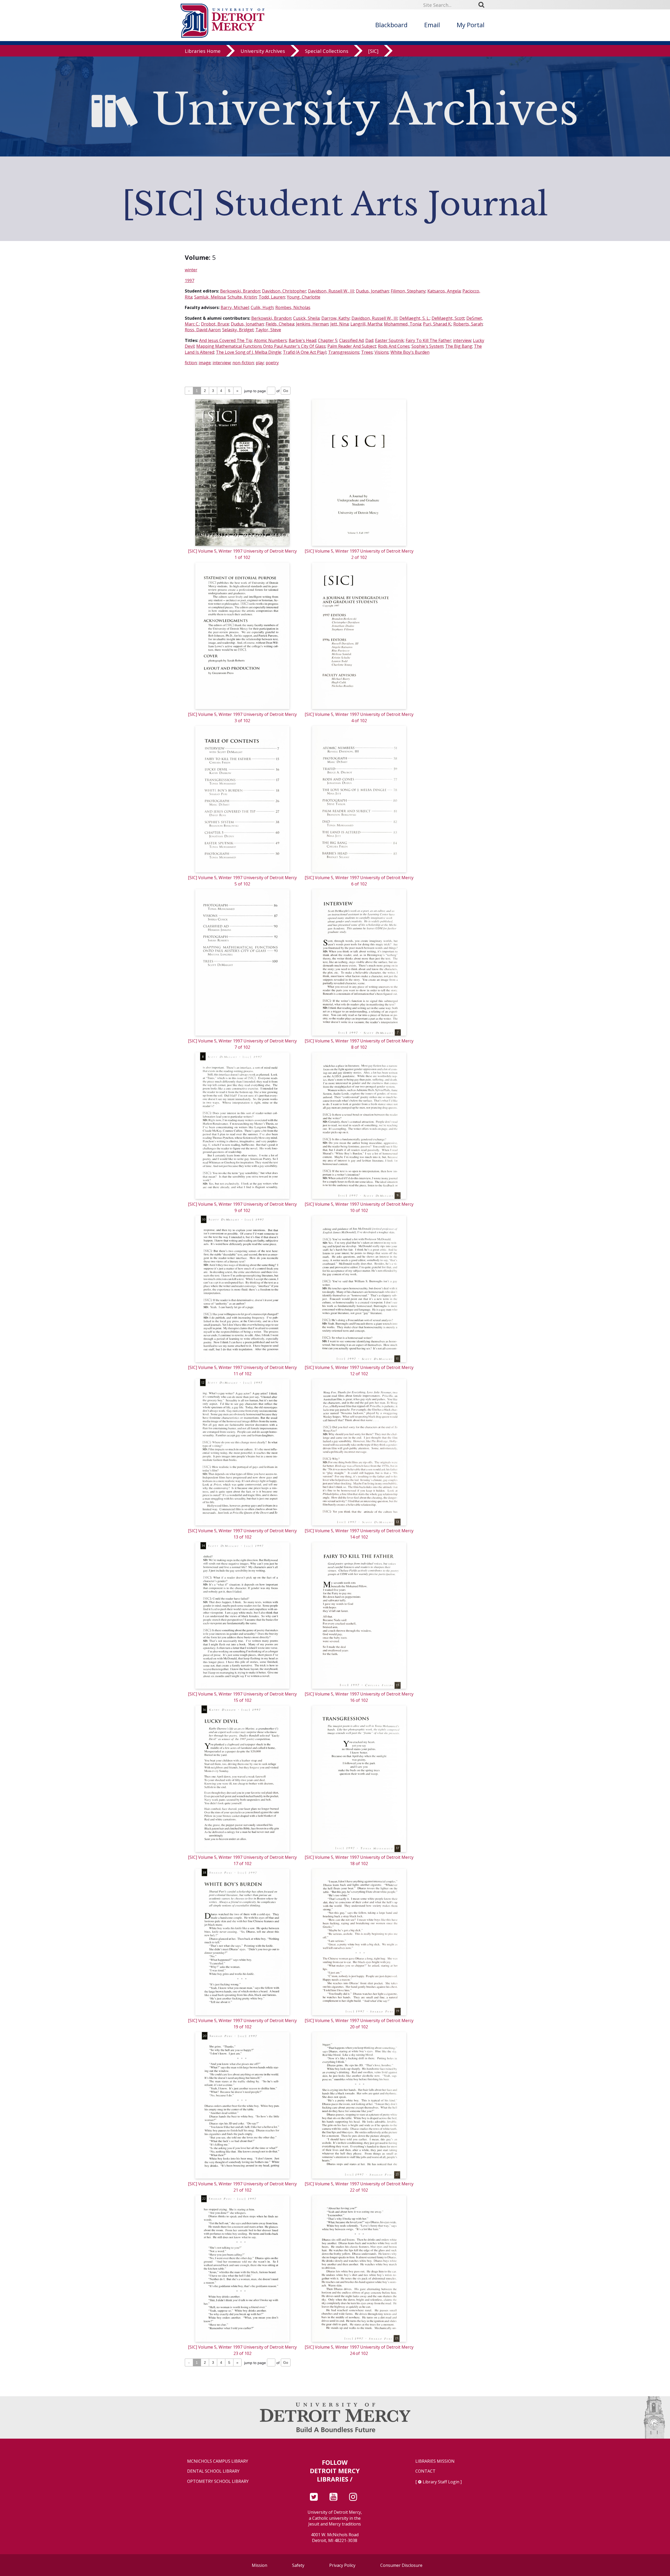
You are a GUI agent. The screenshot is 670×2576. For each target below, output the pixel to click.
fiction (191, 363)
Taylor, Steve (268, 330)
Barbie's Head (302, 340)
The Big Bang (459, 346)
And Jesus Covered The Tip (226, 340)
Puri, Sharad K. (437, 324)
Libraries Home (203, 51)
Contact (425, 2471)
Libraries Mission (435, 2461)
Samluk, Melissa (210, 297)
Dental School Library (213, 2471)
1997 (189, 280)
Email (432, 25)
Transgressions (344, 352)
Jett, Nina (339, 324)
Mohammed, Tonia (403, 324)
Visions (382, 352)
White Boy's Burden (410, 352)
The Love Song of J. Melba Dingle (249, 352)
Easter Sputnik (389, 340)
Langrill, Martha (366, 324)
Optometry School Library (218, 2481)
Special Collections (327, 51)
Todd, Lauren (272, 297)
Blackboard (391, 25)
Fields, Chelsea (280, 324)
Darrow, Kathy (336, 318)
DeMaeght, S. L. (415, 318)
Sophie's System (427, 346)
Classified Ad (351, 340)
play (260, 363)
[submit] (483, 5)
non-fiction (243, 363)
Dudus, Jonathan (372, 291)
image (205, 363)
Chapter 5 (328, 340)
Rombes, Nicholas (293, 307)
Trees (367, 352)
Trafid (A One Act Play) (305, 352)
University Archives (263, 51)
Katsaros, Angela (444, 291)
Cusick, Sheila (306, 318)
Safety (298, 2565)
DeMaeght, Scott (448, 318)
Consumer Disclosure (401, 2565)
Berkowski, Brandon (240, 291)
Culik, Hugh (262, 307)
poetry (272, 363)
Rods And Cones (394, 346)
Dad (369, 340)
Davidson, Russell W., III (331, 291)
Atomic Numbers (270, 340)
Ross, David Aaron (203, 330)
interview (462, 340)
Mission (259, 2565)
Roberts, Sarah (468, 324)
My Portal (471, 25)
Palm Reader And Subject (352, 346)
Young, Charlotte (304, 297)
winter (191, 270)
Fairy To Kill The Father (428, 340)
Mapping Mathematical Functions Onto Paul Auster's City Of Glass (261, 346)
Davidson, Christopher (284, 291)
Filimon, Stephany (408, 291)
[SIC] (373, 51)
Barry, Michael (235, 307)
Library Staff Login (441, 2482)
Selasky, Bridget (238, 330)
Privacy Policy (342, 2565)
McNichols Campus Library (218, 2461)
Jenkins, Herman (312, 324)
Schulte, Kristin (242, 297)
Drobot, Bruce (215, 324)
